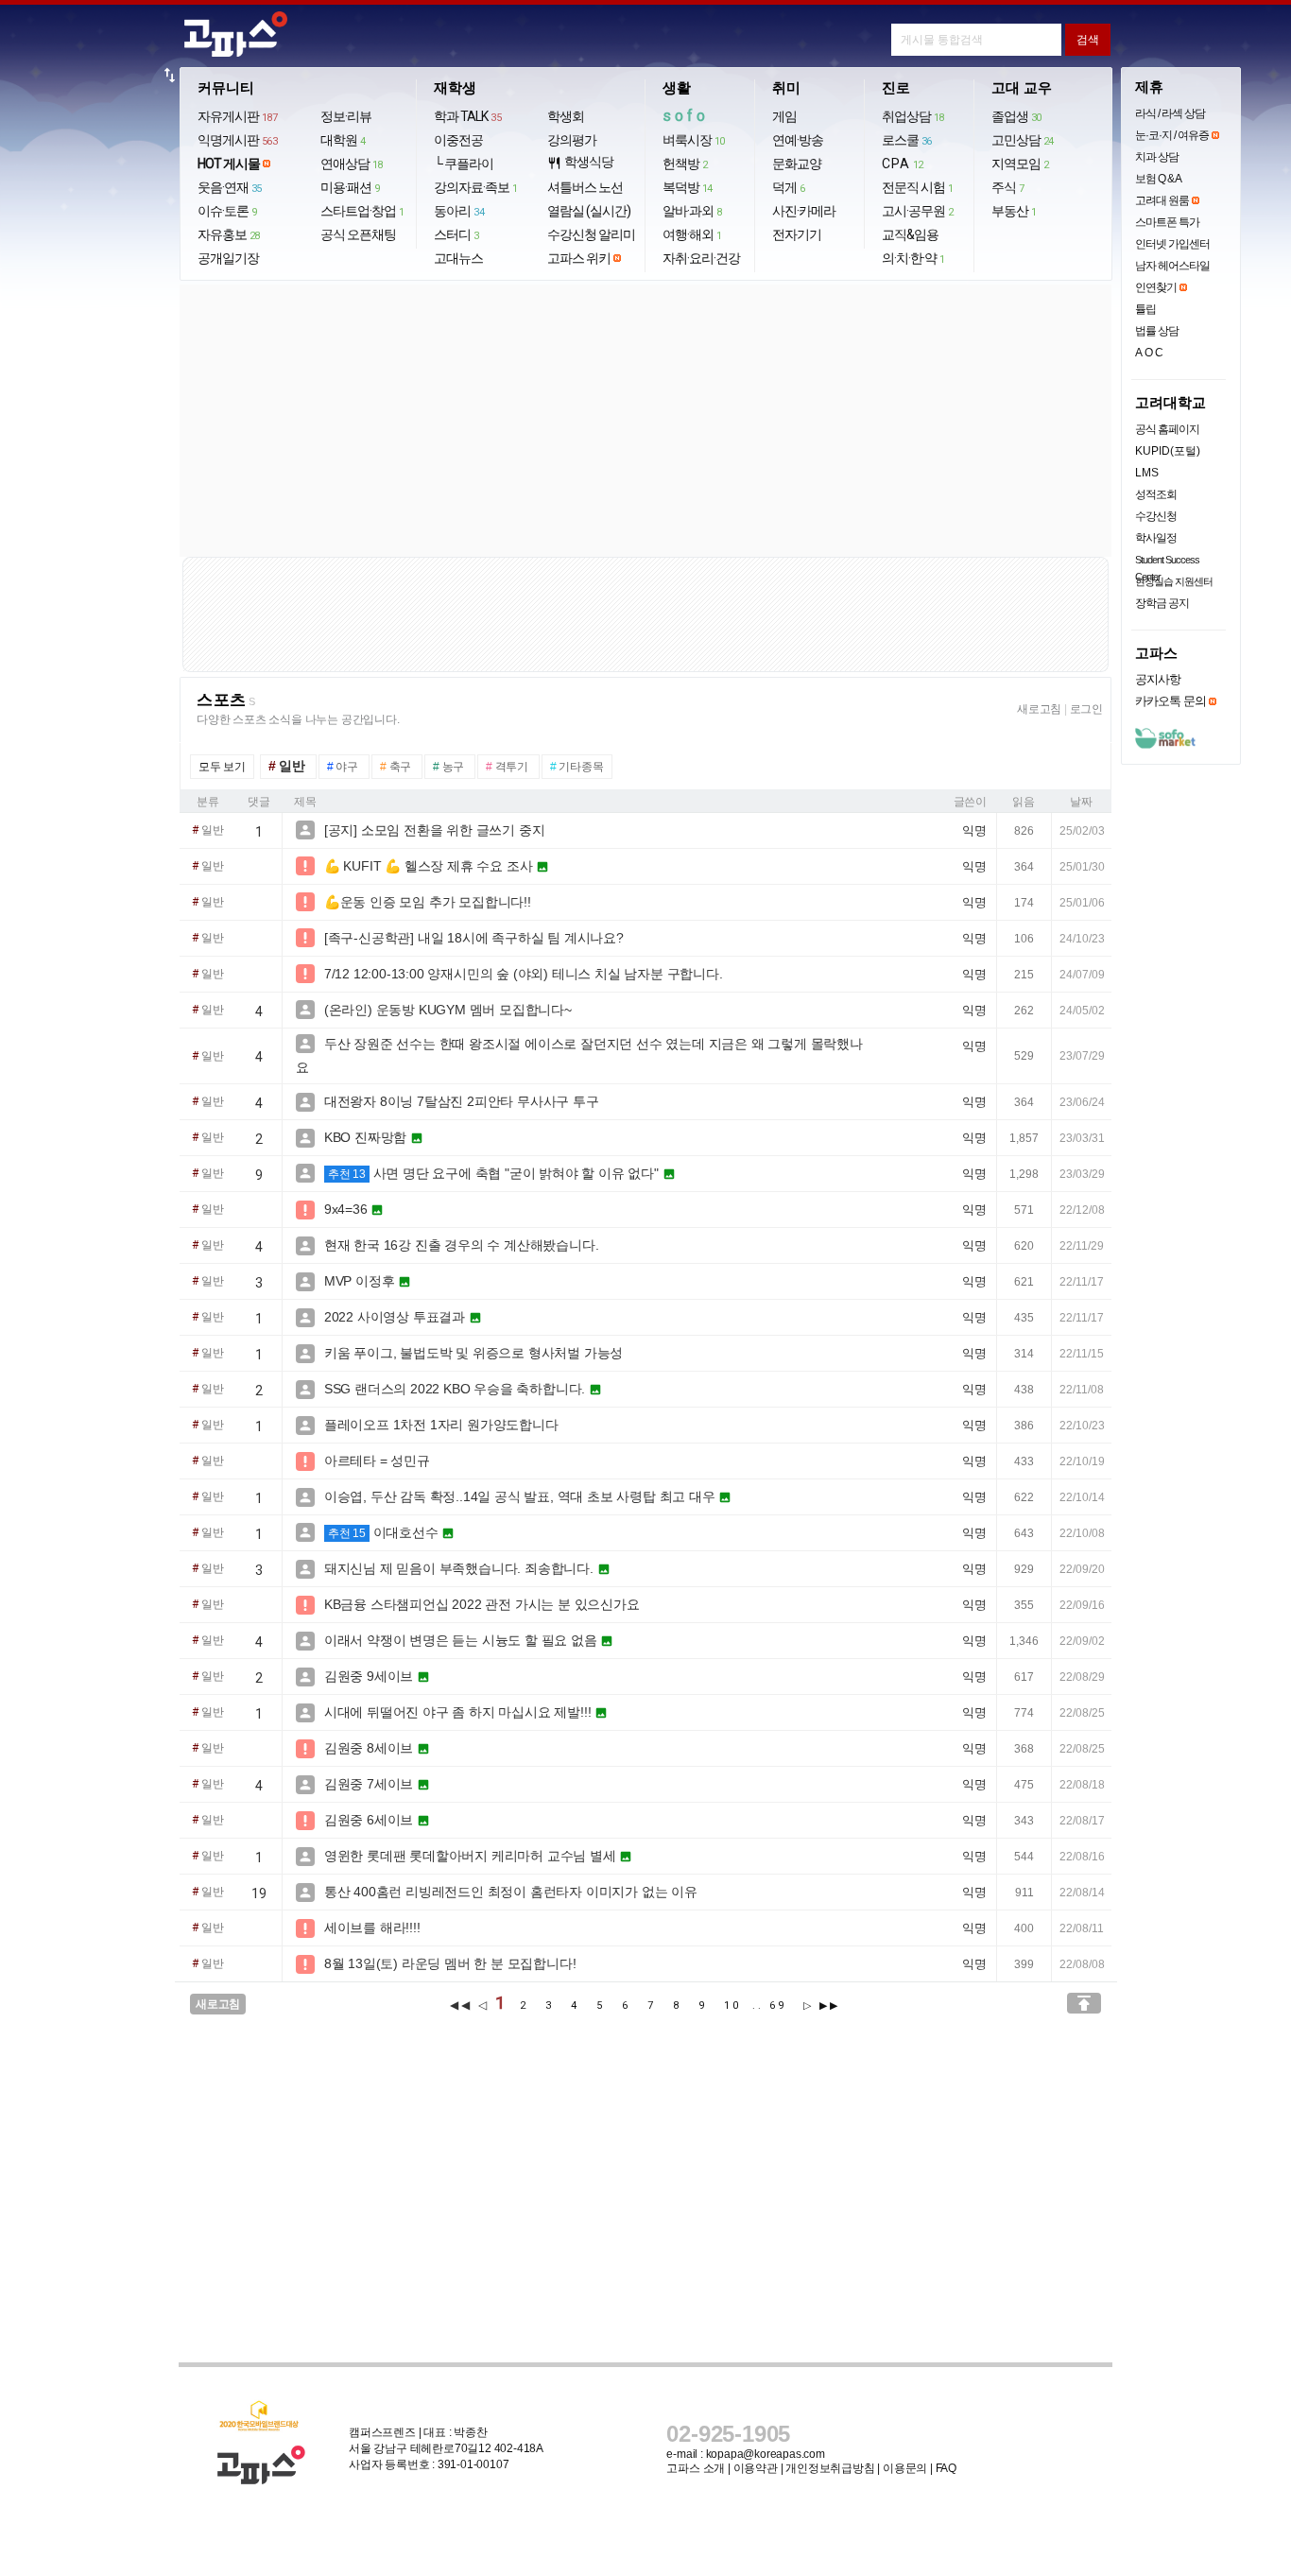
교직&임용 (910, 234)
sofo (686, 116)
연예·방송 (798, 140)
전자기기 (797, 234)
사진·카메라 (804, 211)
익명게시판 (238, 140)
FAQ (946, 2468)
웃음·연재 (230, 187)
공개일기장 (228, 258)
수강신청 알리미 (591, 234)
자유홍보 (229, 234)
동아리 (459, 211)
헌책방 (685, 164)
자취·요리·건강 (701, 258)
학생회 (566, 116)
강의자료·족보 (476, 187)
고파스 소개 (696, 2468)
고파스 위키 (579, 258)
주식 (1008, 187)
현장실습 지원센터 (1174, 581)
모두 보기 (222, 767)
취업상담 (913, 116)
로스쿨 (907, 140)
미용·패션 (350, 187)
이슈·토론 (227, 211)
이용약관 (756, 2468)
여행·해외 (692, 234)
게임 (784, 116)
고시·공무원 (918, 211)
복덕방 (688, 187)
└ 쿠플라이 (464, 164)
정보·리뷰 (346, 116)
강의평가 (572, 140)
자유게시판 (238, 116)
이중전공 (458, 140)
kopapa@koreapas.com (766, 2454)
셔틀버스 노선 (585, 187)
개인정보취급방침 (830, 2468)
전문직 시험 (918, 187)
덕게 (789, 187)
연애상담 (352, 164)
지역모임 (1020, 164)
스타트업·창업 (362, 211)
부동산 (1014, 211)
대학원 (343, 140)
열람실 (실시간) (589, 211)
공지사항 (1158, 679)
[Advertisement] (645, 421)
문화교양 (797, 164)
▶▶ (830, 2005)
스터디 (456, 234)
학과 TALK (467, 116)
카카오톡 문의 (1171, 701)
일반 (208, 830)
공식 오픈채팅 (358, 234)
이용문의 (905, 2468)
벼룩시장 (694, 140)
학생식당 (580, 162)
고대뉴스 (458, 258)
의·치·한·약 (913, 258)
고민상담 (1023, 140)
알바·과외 (692, 211)
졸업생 (1016, 116)
